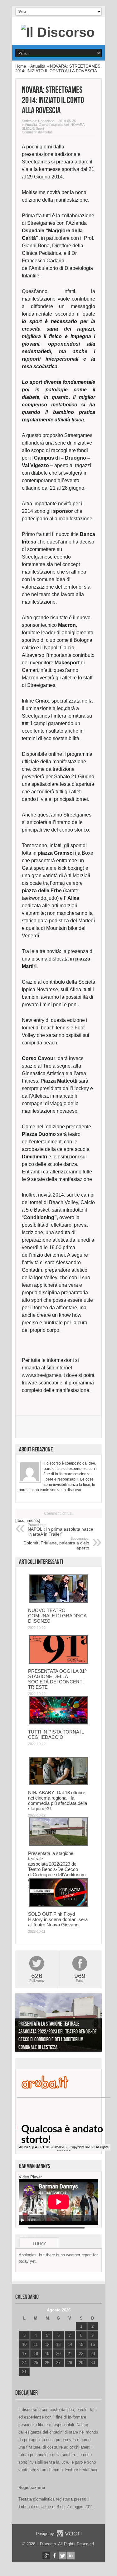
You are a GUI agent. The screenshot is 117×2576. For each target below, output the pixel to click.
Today (39, 2244)
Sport (40, 128)
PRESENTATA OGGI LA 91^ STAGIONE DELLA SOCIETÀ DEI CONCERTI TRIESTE (57, 1679)
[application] (58, 2202)
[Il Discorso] (58, 32)
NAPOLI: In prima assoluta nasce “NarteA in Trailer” (61, 1530)
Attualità (38, 66)
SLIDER (28, 128)
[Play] (23, 2220)
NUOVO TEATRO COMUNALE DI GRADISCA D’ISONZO (57, 1616)
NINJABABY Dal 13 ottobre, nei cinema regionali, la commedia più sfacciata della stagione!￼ (58, 1801)
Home (21, 66)
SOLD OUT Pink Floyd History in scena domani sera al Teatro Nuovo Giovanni (58, 1919)
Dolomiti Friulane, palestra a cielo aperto (56, 1543)
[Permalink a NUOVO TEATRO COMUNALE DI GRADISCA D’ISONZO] (58, 1602)
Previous (22, 2024)
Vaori (69, 2533)
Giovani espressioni (54, 125)
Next (95, 2024)
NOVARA (78, 125)
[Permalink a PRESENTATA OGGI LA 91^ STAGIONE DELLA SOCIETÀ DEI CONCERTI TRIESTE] (58, 1662)
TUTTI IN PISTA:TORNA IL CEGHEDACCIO (56, 1734)
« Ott (23, 2380)
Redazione (46, 121)
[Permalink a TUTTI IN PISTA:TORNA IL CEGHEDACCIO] (58, 1723)
